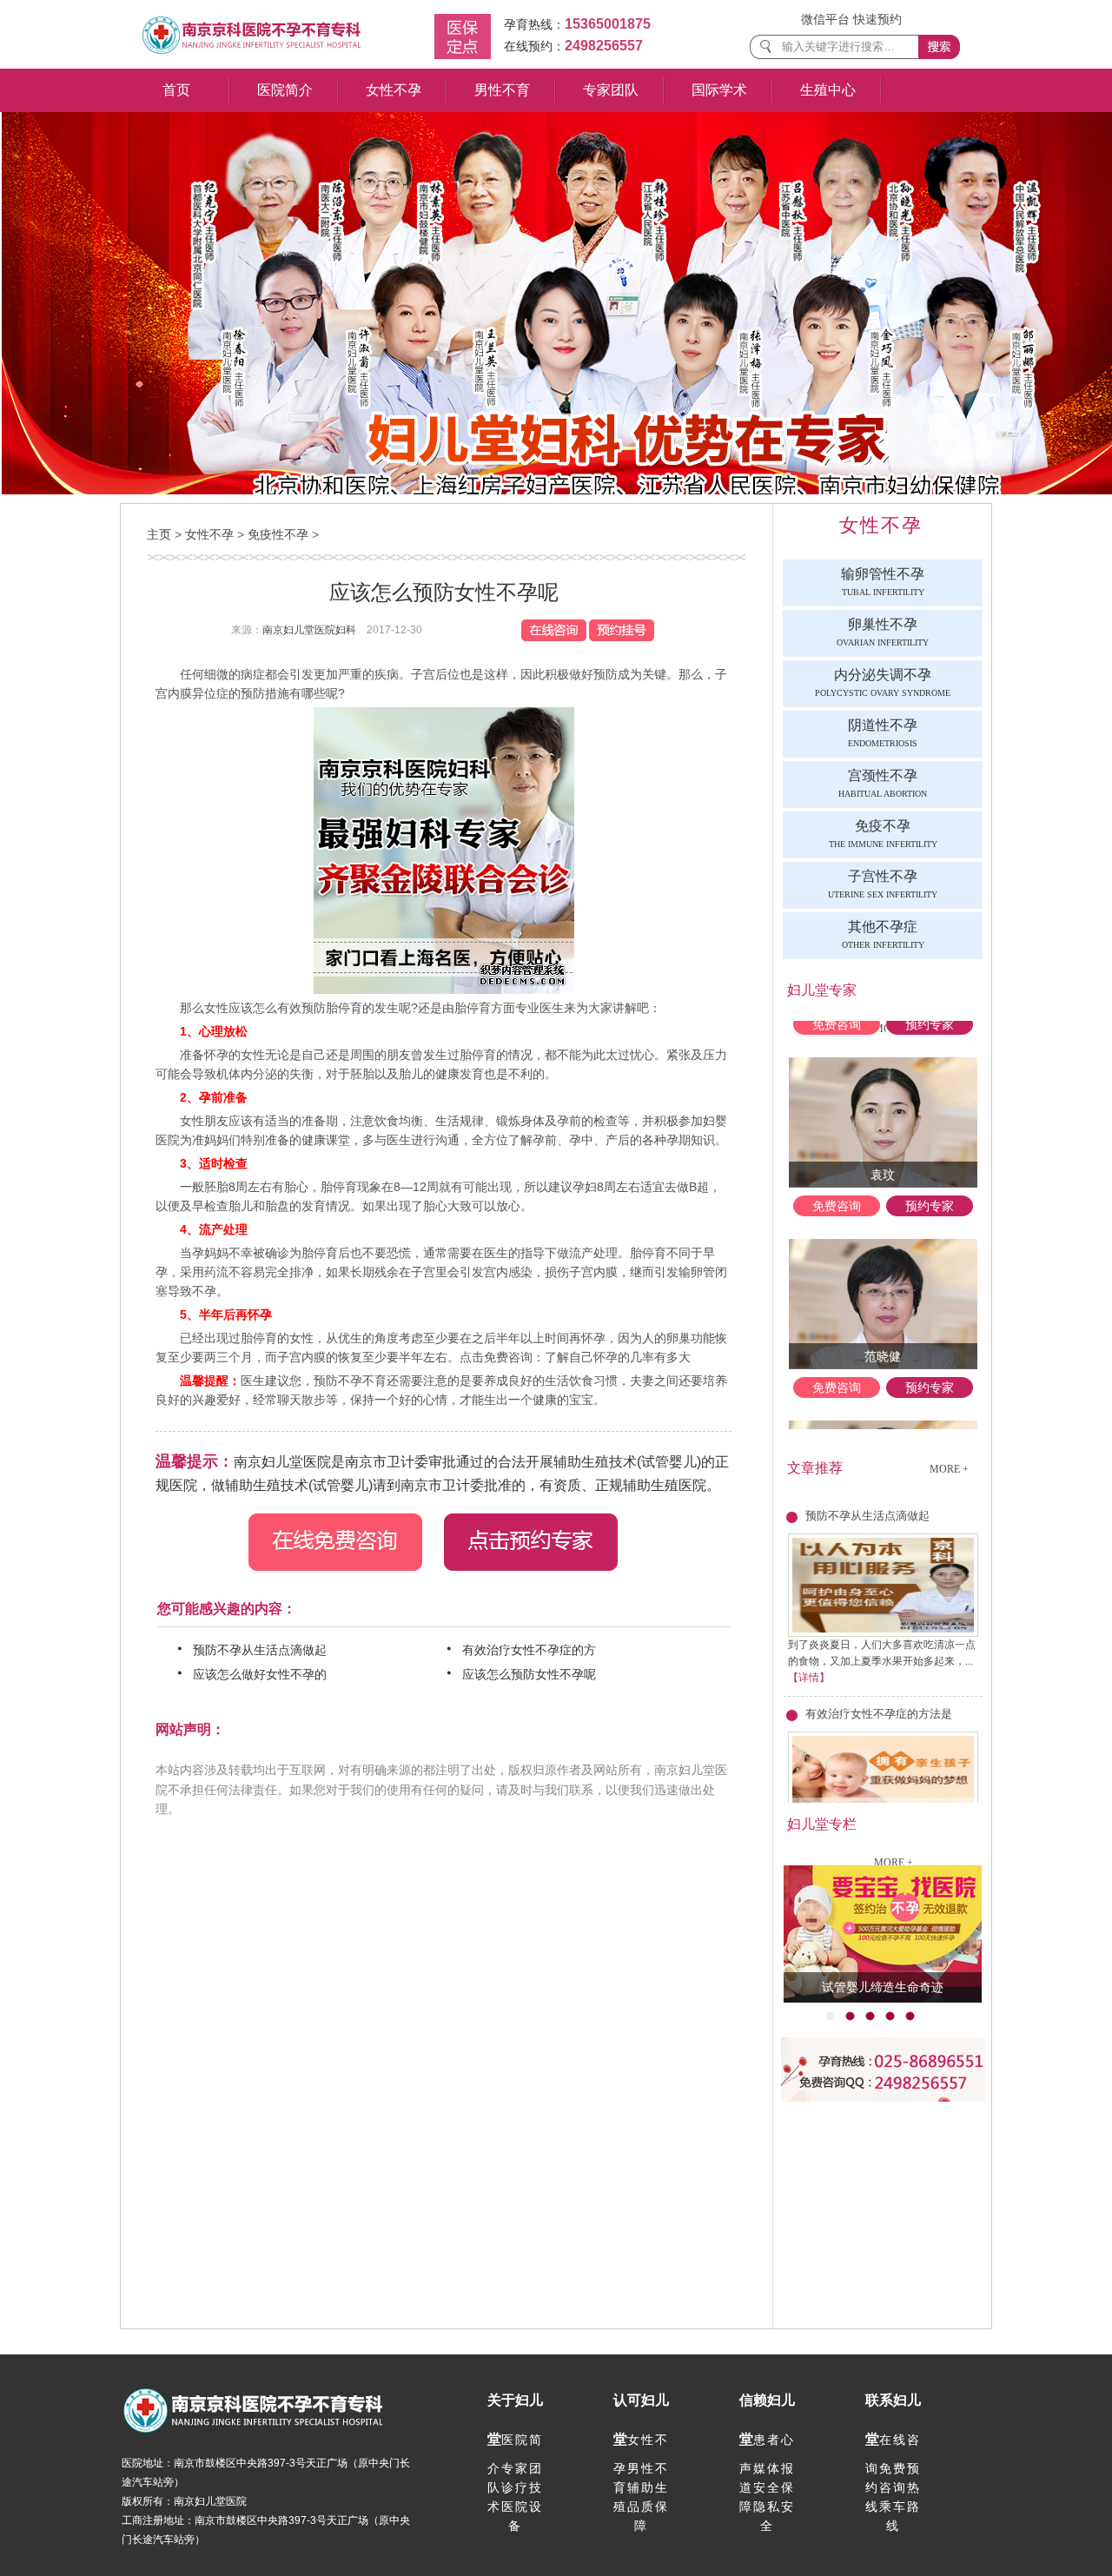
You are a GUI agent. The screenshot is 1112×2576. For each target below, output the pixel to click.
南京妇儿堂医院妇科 (309, 630)
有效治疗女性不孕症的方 (533, 1650)
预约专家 (930, 1182)
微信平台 (825, 19)
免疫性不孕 (278, 534)
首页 (176, 90)
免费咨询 (837, 1182)
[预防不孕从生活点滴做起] (883, 1633)
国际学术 (719, 90)
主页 (159, 534)
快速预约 (877, 19)
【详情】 (809, 1678)
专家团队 (611, 90)
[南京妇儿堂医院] (252, 55)
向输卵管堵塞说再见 (883, 1987)
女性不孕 (394, 90)
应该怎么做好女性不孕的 (263, 1674)
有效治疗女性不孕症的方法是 (879, 1714)
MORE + (949, 1469)
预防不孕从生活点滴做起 (263, 1650)
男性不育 (502, 90)
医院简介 (285, 90)
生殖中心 (828, 90)
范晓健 (883, 1333)
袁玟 (883, 1151)
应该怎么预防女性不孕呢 (533, 1674)
